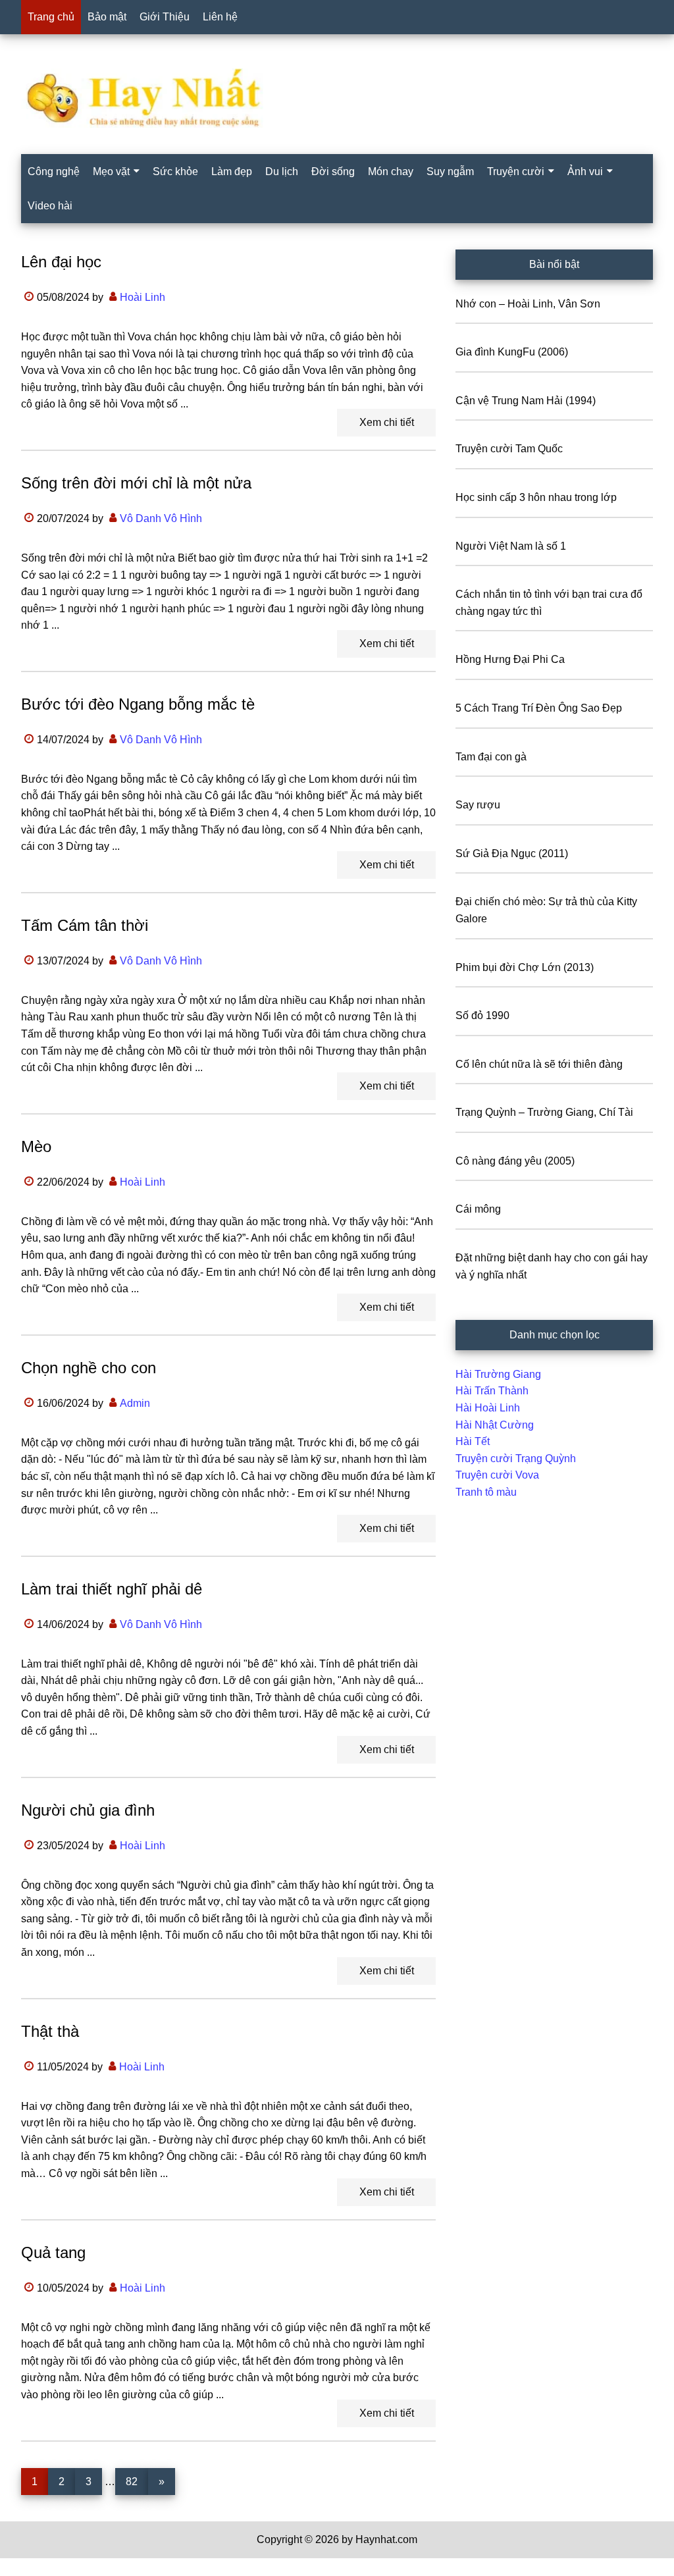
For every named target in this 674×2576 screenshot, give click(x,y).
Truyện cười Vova (497, 1475)
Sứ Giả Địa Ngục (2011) (512, 854)
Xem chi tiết (387, 422)
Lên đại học (61, 262)
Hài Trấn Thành (492, 1391)
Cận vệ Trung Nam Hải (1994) (526, 401)
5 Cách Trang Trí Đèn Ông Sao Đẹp (539, 708)
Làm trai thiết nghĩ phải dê (112, 1589)
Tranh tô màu (486, 1492)
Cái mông (478, 1209)
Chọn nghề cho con (89, 1368)
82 (137, 2481)
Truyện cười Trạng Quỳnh (516, 1459)
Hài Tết (473, 1441)
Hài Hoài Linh (488, 1408)
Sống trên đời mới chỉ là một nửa (136, 483)
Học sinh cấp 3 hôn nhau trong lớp (536, 497)
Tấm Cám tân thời (85, 925)
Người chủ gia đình (88, 1810)
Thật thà (50, 2031)
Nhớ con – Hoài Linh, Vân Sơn (528, 304)
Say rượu (478, 805)
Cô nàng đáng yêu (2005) (515, 1161)
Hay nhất (337, 98)
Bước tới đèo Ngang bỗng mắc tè (138, 704)
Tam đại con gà (491, 757)
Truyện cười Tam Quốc (509, 449)
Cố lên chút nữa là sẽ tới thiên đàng (539, 1064)
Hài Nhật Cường (495, 1425)
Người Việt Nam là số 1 (511, 546)
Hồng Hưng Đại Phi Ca (510, 659)
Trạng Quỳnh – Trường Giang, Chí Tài (544, 1112)
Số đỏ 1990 (482, 1015)
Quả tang (53, 2252)
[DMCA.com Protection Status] (33, 2568)
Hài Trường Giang (498, 1374)
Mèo (36, 1146)
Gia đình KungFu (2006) (512, 352)
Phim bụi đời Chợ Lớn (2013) (525, 967)
